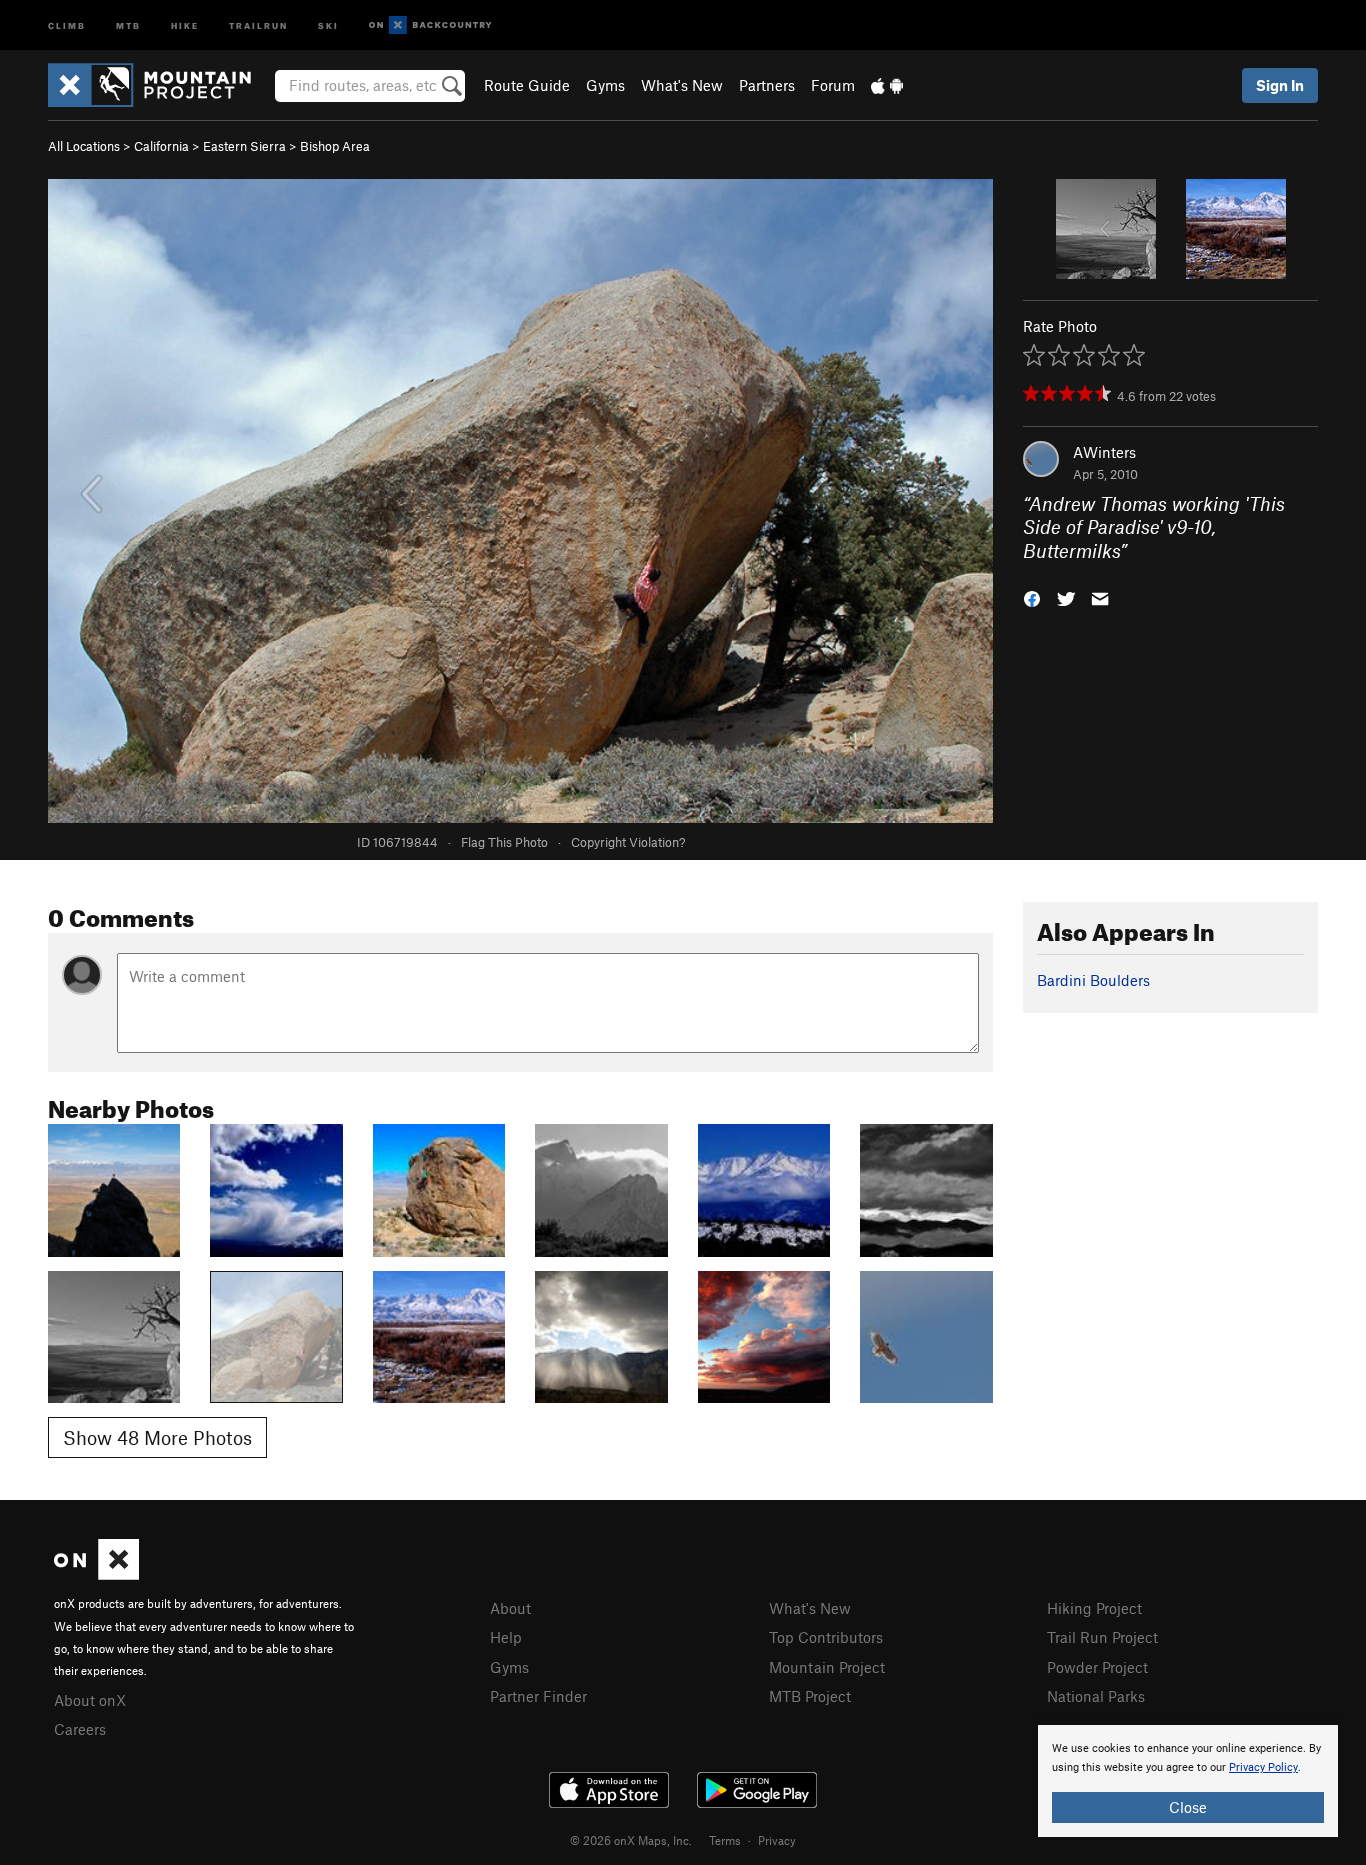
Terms (725, 1840)
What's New (682, 85)
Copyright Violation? (628, 842)
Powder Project (1097, 1667)
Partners (767, 85)
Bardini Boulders (1093, 980)
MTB (128, 24)
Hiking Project (1094, 1608)
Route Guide (527, 85)
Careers (80, 1729)
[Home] (159, 85)
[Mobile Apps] (887, 85)
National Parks (1096, 1696)
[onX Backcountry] (430, 25)
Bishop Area (335, 146)
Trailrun (258, 24)
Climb (67, 24)
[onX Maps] (96, 1574)
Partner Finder (538, 1696)
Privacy (777, 1840)
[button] (1032, 597)
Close (1188, 1807)
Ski (328, 24)
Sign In (1280, 85)
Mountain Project (827, 1667)
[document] (1188, 1781)
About (510, 1608)
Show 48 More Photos (157, 1437)
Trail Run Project (1102, 1637)
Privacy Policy (1263, 1767)
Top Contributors (826, 1637)
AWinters (1104, 452)
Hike (185, 24)
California (161, 146)
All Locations (84, 146)
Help (506, 1637)
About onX (90, 1700)
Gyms (605, 85)
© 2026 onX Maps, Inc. (631, 1840)
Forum (833, 85)
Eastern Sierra (244, 146)
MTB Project (810, 1696)
